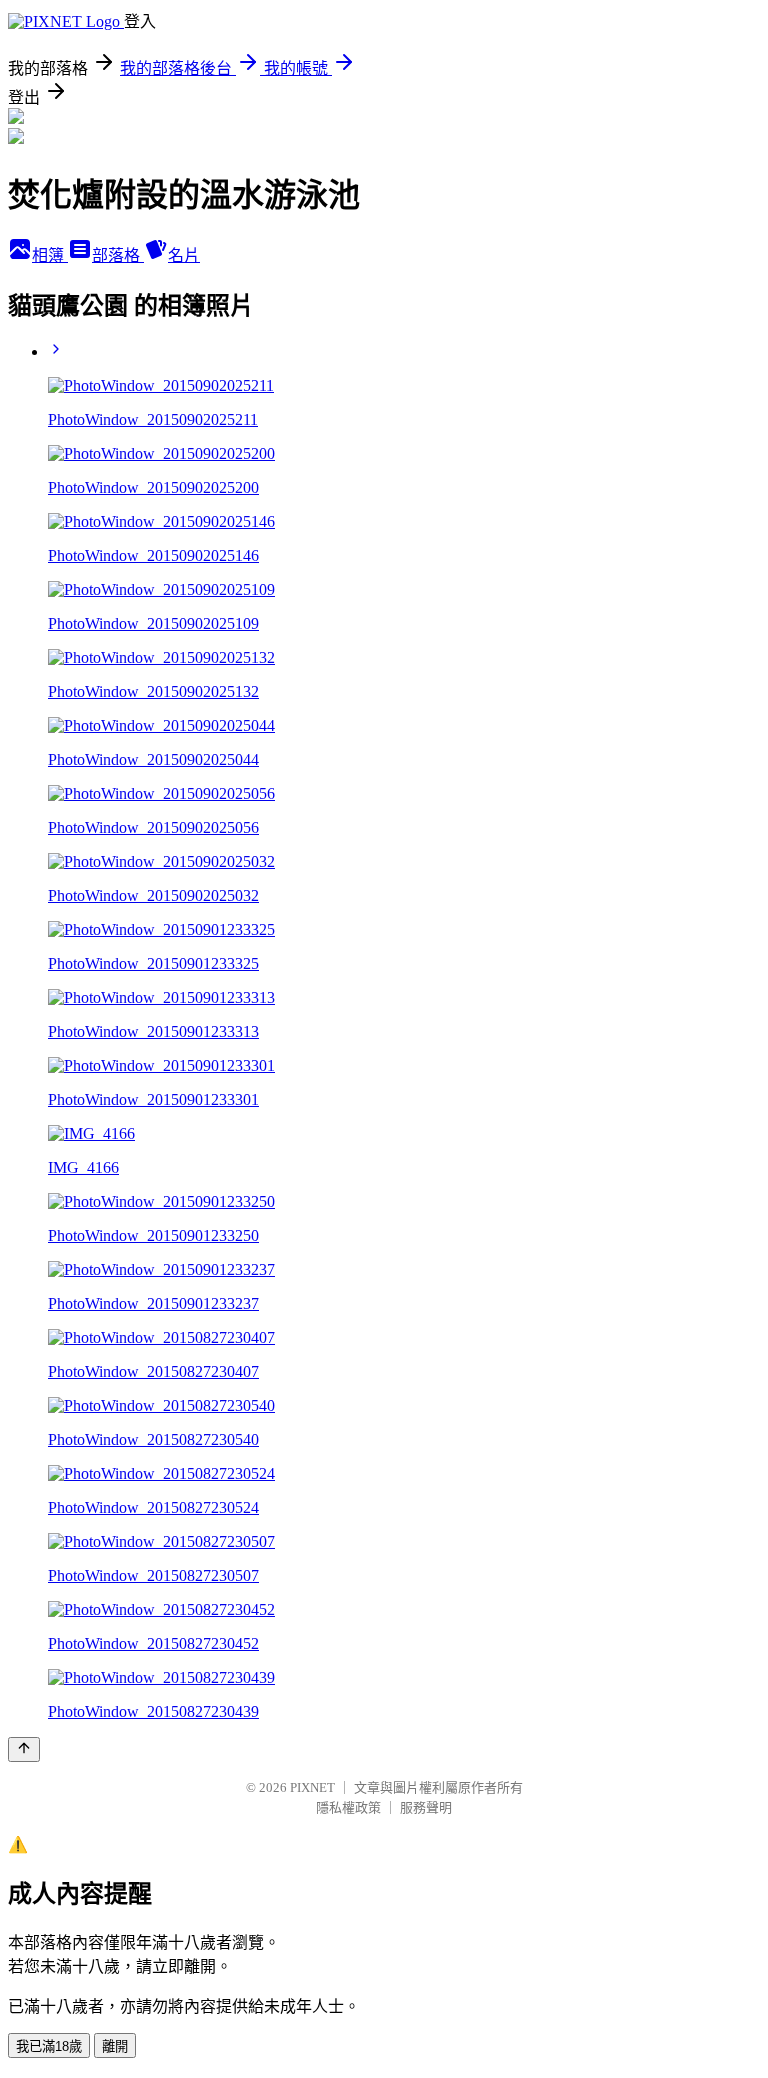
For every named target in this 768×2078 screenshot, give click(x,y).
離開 (115, 2046)
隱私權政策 (348, 1807)
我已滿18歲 (49, 2046)
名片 (184, 255)
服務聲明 (426, 1807)
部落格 (118, 255)
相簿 (50, 255)
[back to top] (24, 1749)
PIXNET (312, 1787)
